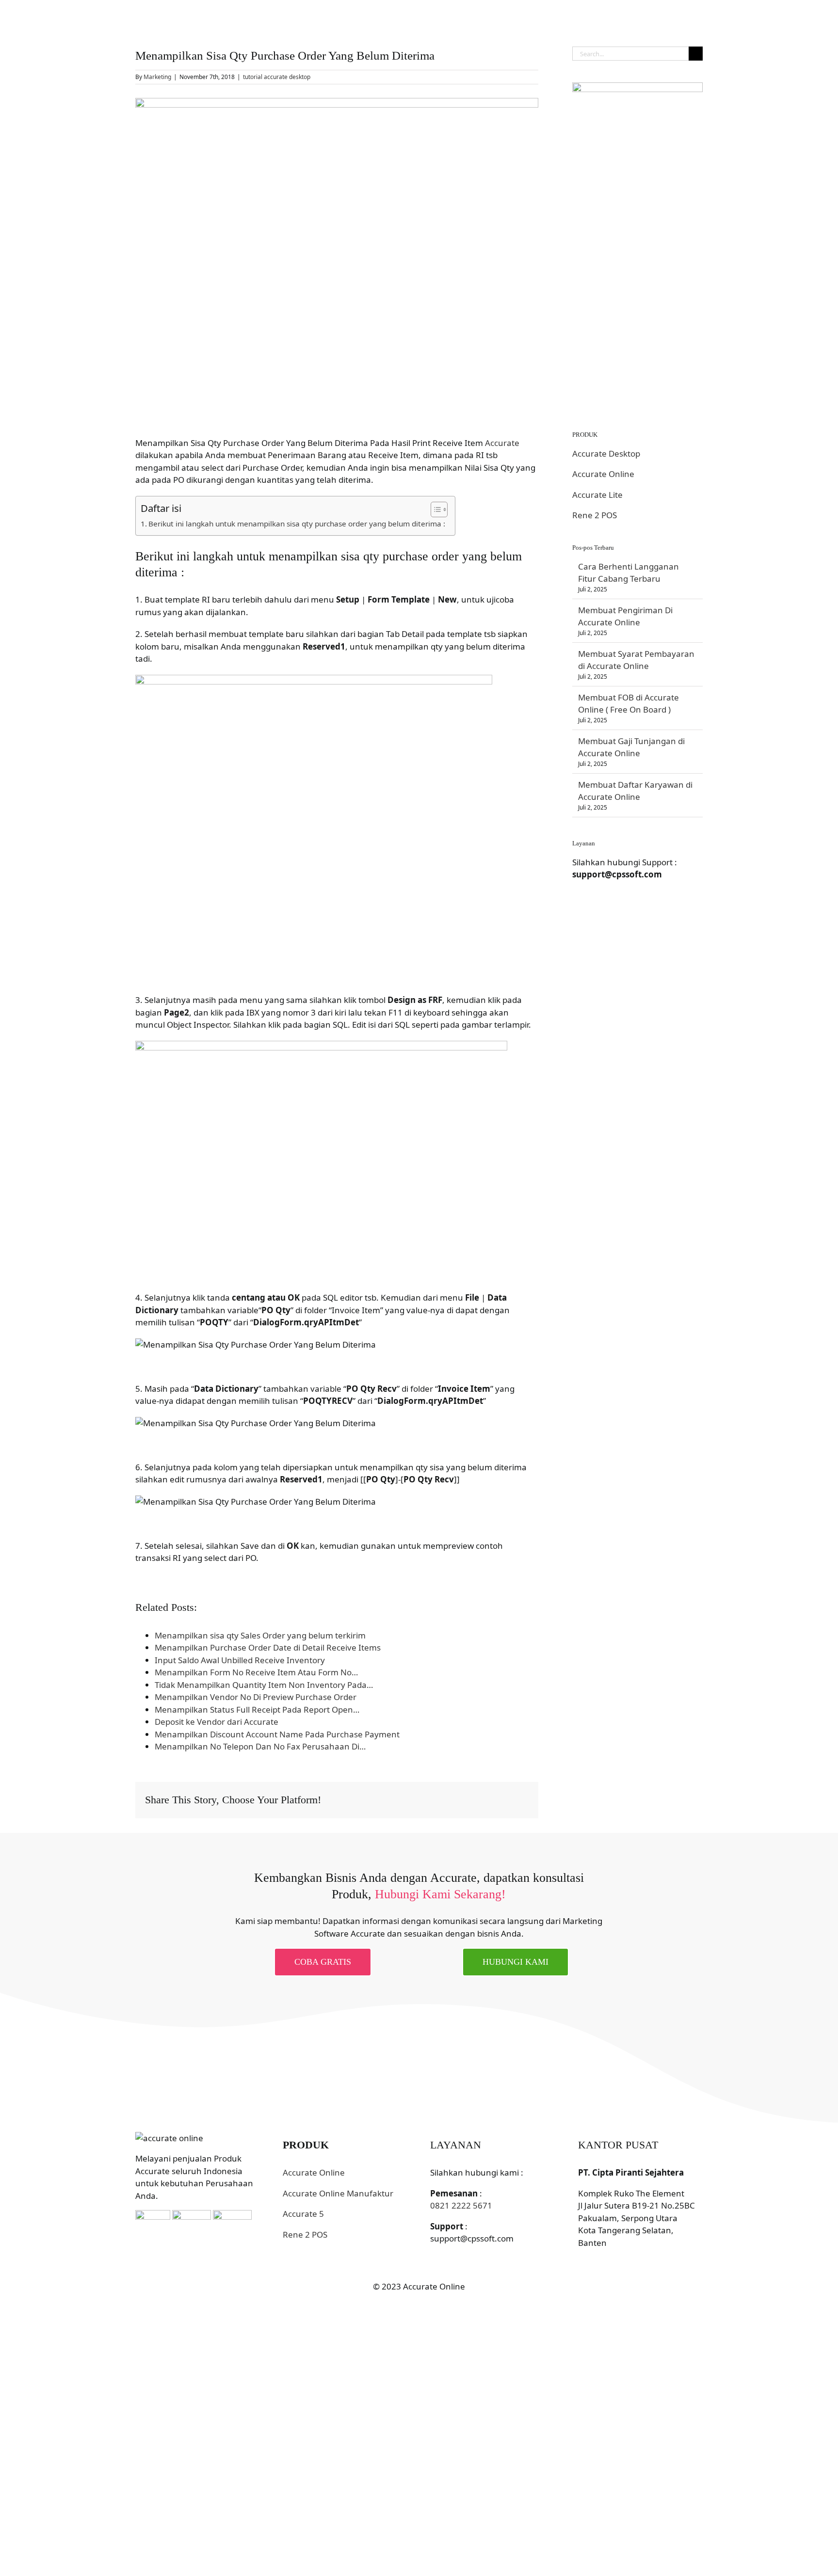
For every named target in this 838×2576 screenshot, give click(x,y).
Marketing (157, 77)
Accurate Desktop (606, 453)
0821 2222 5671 (461, 2205)
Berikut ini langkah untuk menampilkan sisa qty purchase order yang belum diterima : (297, 524)
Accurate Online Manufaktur (338, 2193)
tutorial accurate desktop (277, 77)
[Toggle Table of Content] (434, 509)
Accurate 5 (303, 2214)
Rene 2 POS (595, 515)
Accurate (502, 443)
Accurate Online (603, 474)
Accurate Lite (597, 495)
